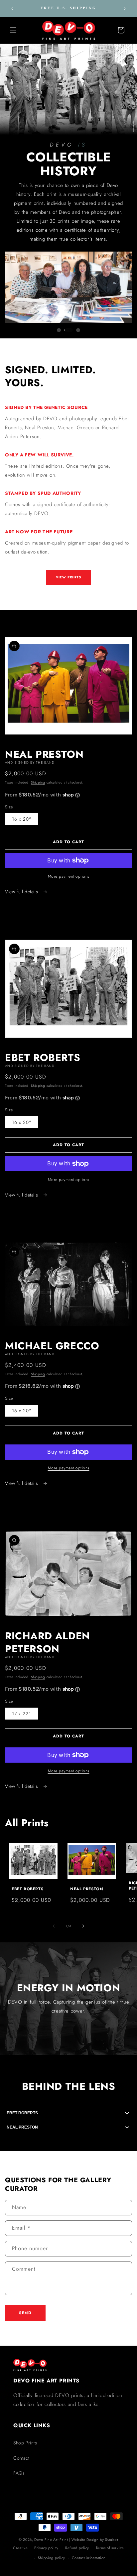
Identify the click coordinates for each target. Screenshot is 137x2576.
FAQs (19, 2473)
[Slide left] (54, 1926)
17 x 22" (21, 1714)
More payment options (69, 876)
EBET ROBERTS (28, 1889)
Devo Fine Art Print (51, 2540)
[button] (13, 30)
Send (25, 2313)
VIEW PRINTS (68, 577)
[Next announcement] (125, 9)
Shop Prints (25, 2443)
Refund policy (77, 2548)
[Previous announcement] (12, 9)
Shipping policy (52, 2558)
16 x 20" (22, 819)
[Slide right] (83, 1926)
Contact (21, 2458)
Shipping (38, 782)
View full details (22, 892)
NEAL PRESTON (87, 1889)
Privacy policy (46, 2548)
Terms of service (110, 2548)
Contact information (89, 2558)
